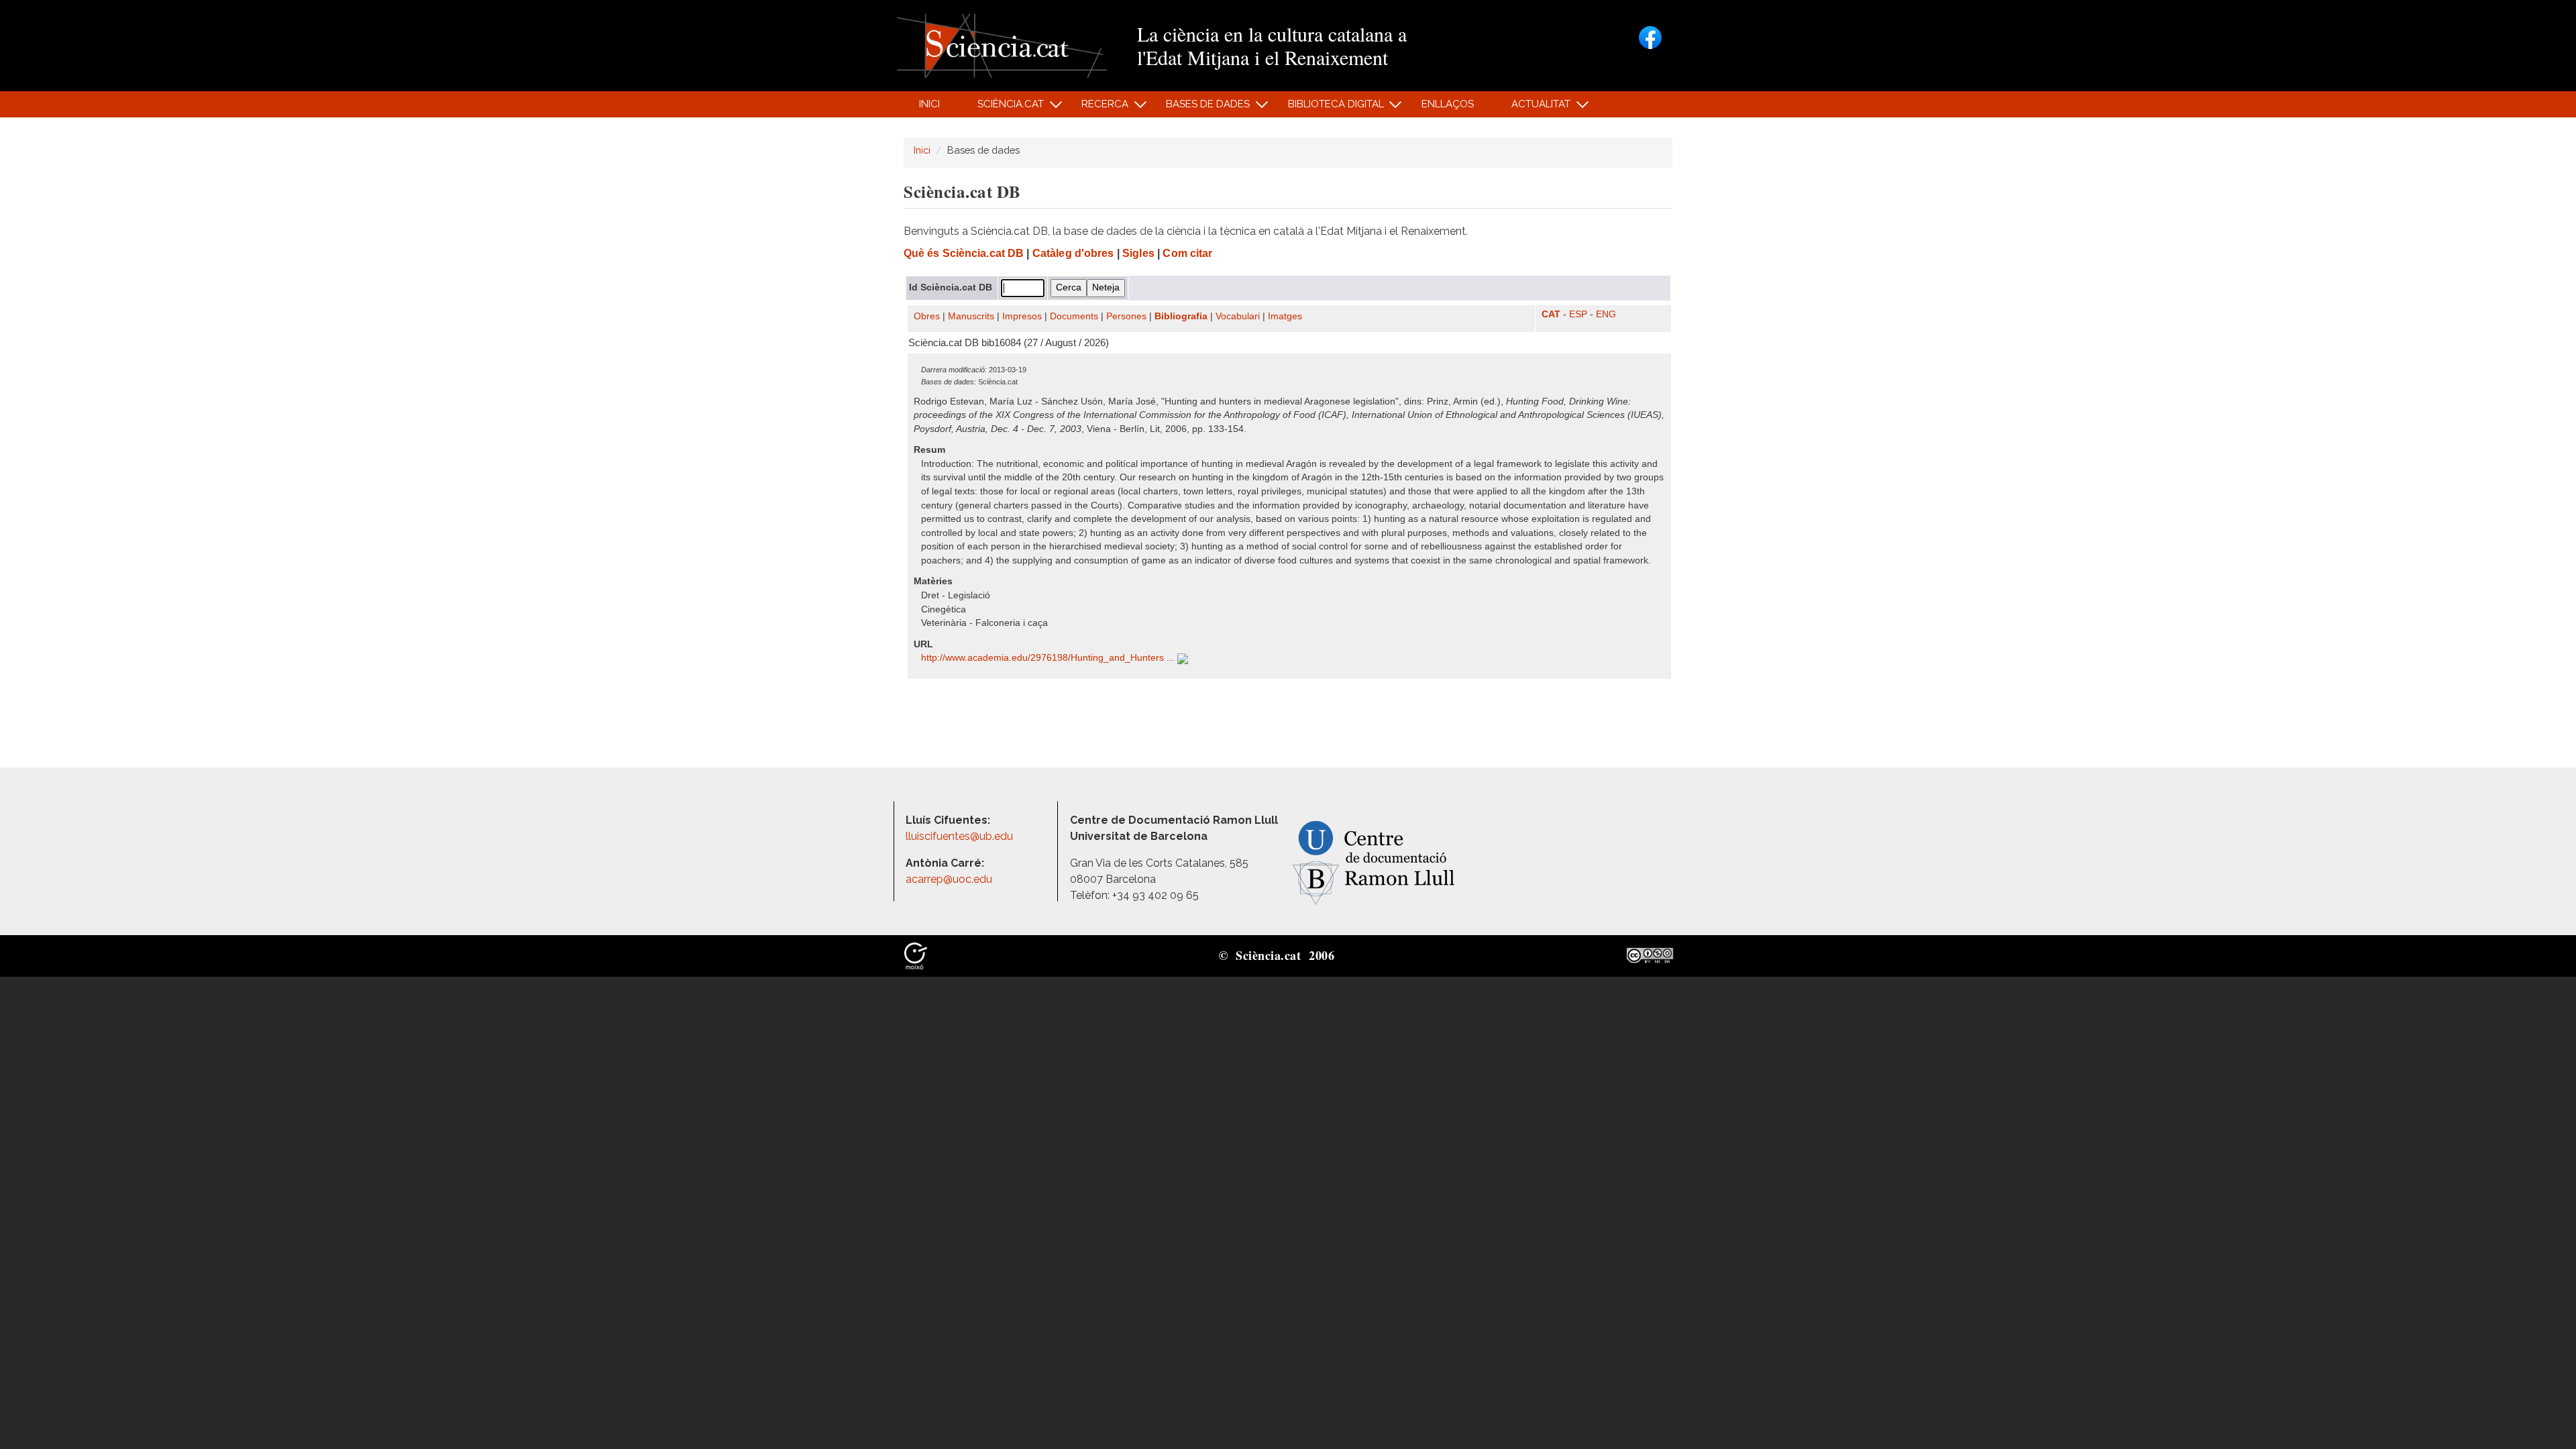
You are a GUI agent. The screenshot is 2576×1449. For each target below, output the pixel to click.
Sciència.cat (1003, 108)
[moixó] (916, 955)
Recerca (1098, 108)
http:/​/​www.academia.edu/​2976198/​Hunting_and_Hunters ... (1049, 658)
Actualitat (1534, 108)
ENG (1606, 314)
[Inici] (1002, 45)
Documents (1074, 316)
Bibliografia (1181, 316)
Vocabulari (1238, 316)
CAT (1551, 314)
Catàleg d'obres (1073, 253)
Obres (927, 316)
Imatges (1285, 316)
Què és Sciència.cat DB (964, 253)
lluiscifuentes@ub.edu (961, 836)
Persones (1126, 316)
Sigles (1138, 253)
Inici (929, 104)
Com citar (1187, 253)
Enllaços (1448, 104)
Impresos (1022, 316)
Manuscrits (971, 316)
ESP (1578, 314)
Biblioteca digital (1328, 108)
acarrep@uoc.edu (949, 879)
